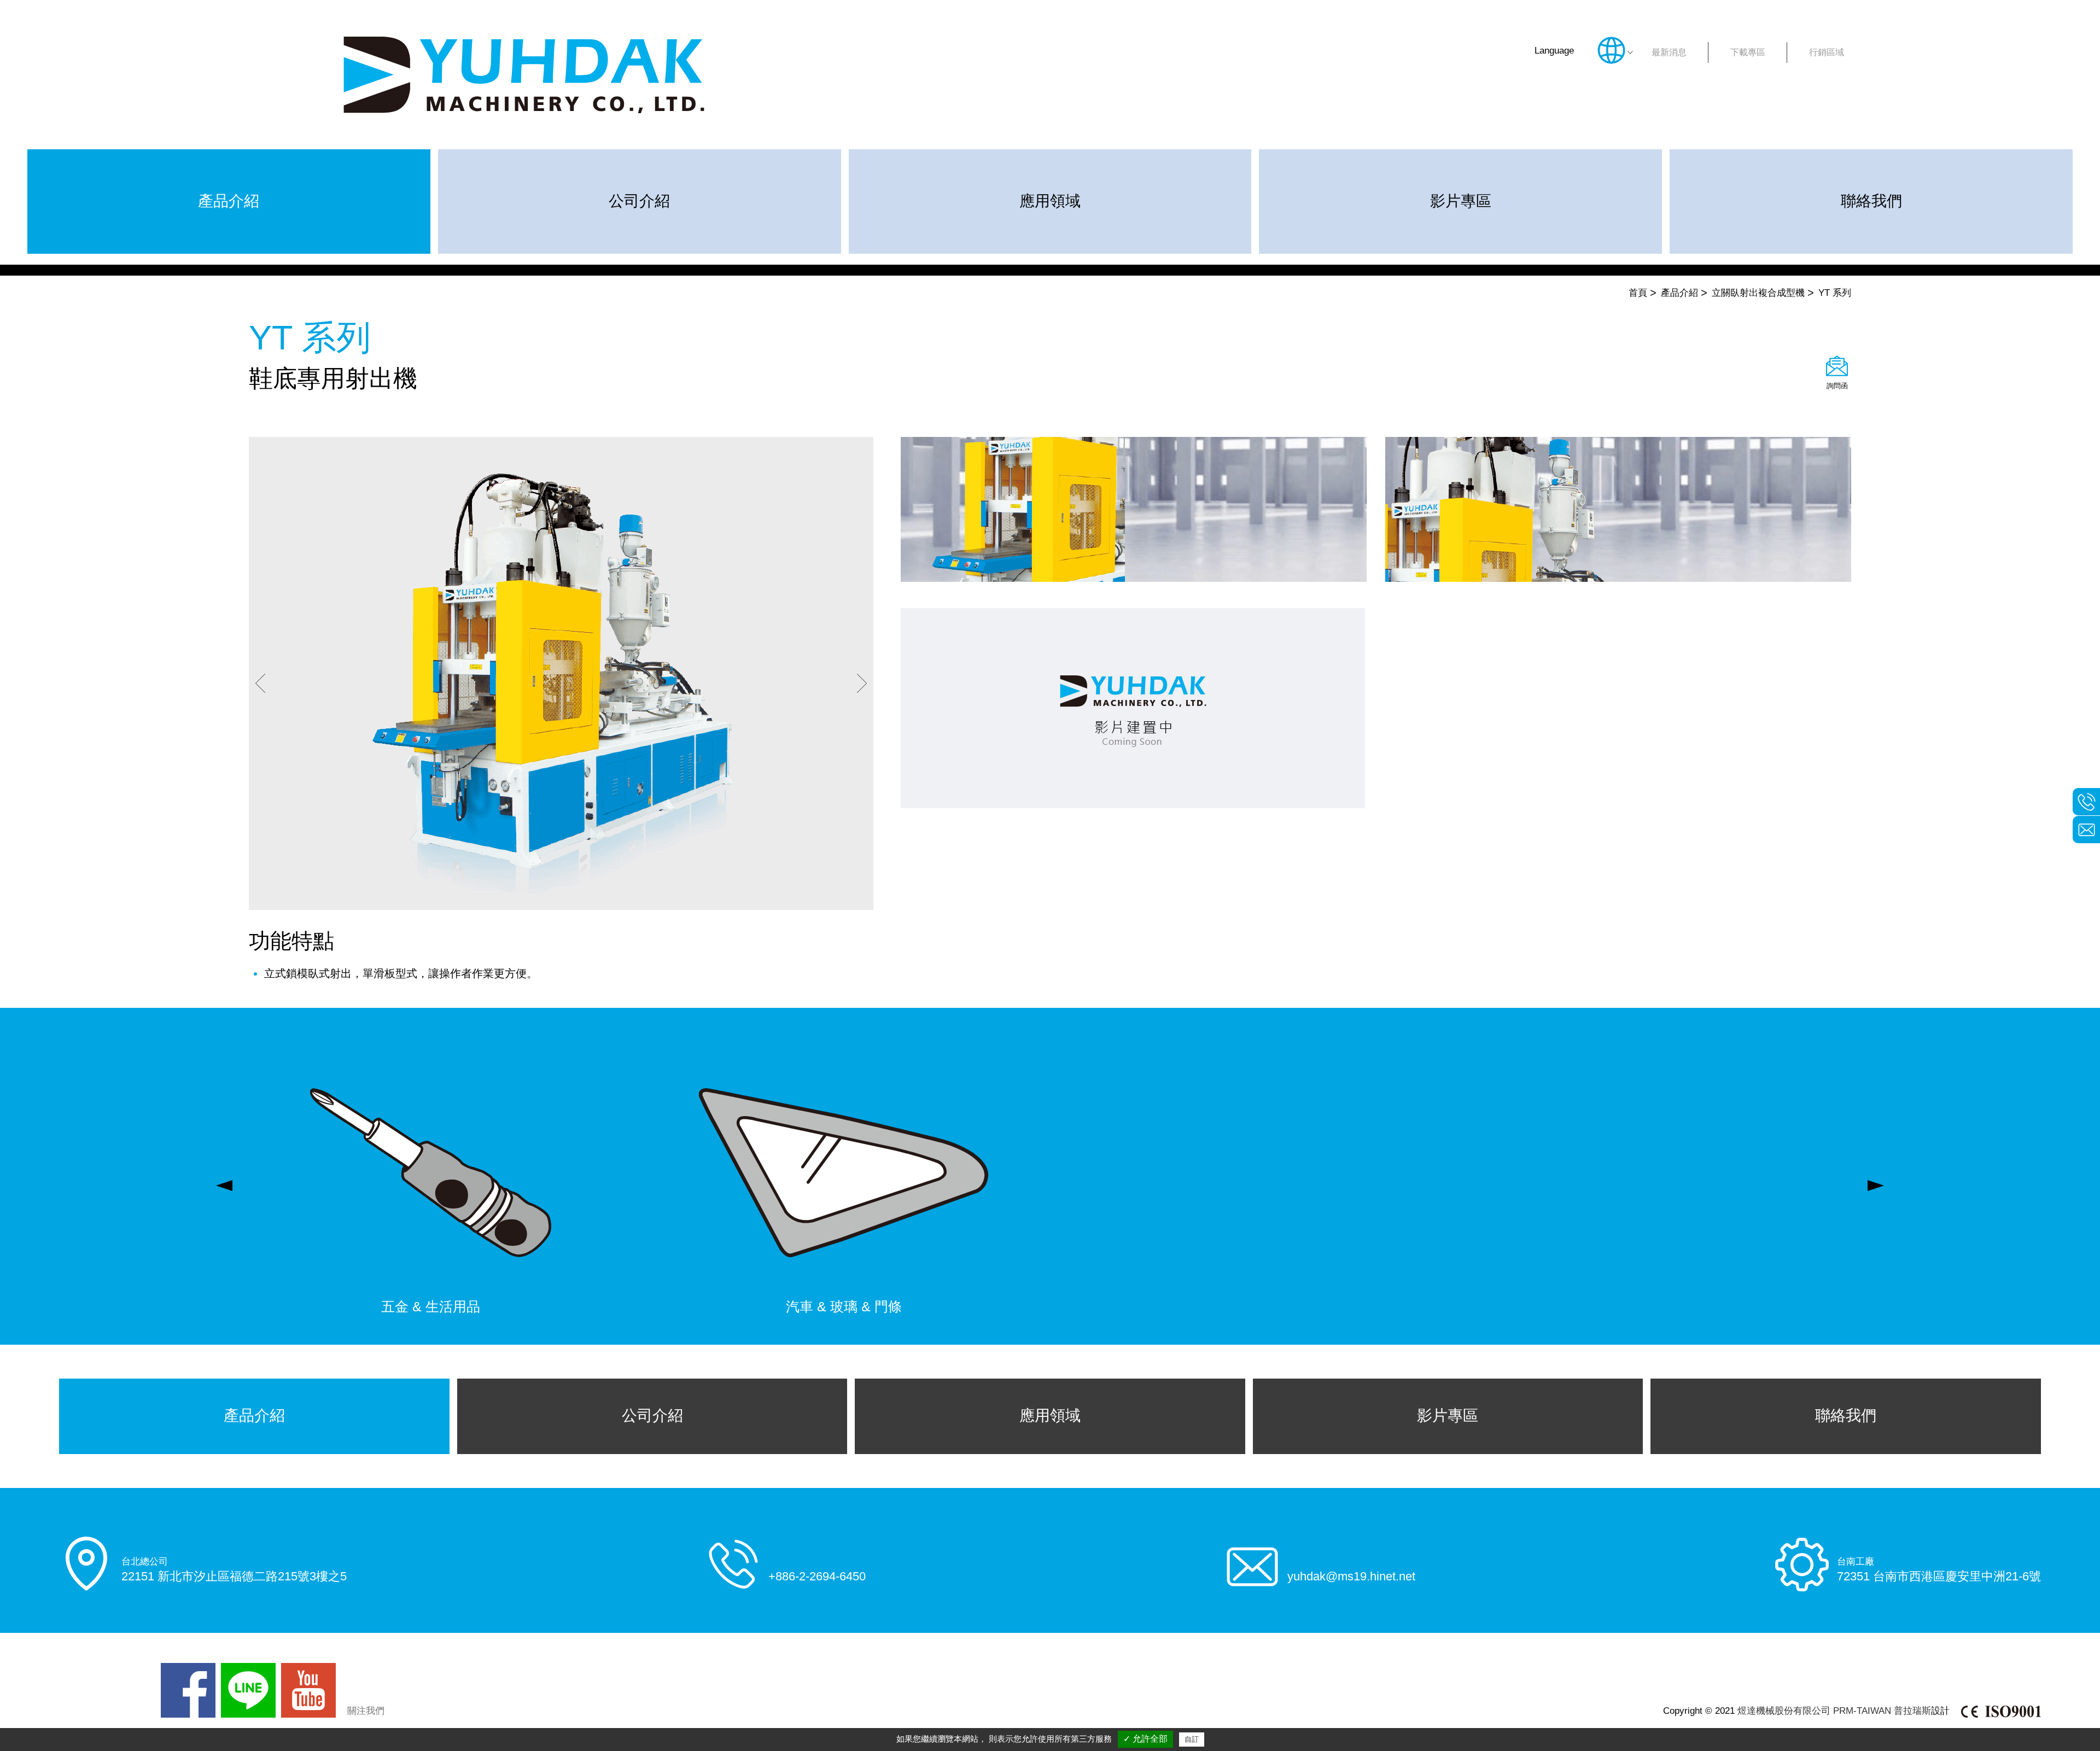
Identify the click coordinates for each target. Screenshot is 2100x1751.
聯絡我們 (1871, 201)
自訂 (1192, 1739)
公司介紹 (639, 201)
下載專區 (1748, 52)
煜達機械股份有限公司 (1784, 1711)
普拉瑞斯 (1912, 1711)
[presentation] (224, 1186)
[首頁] (524, 75)
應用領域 (1050, 201)
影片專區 (1461, 201)
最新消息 (1669, 52)
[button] (260, 685)
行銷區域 (1827, 52)
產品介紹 (229, 201)
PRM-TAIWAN (1862, 1711)
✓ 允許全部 (1145, 1739)
